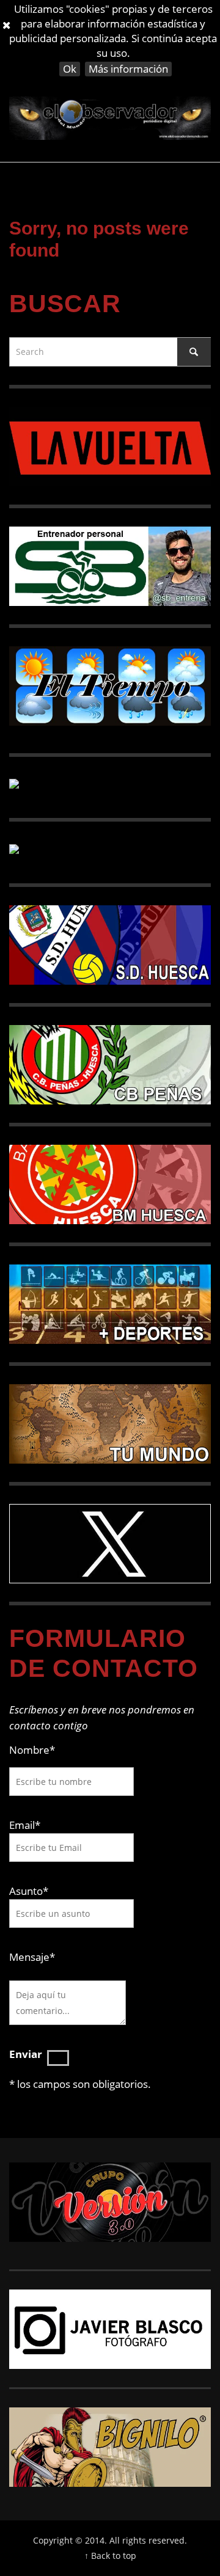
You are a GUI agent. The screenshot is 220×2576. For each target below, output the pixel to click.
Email (22, 1825)
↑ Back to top (110, 2556)
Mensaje (32, 1957)
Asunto (29, 1891)
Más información (128, 69)
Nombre (32, 1750)
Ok (70, 69)
